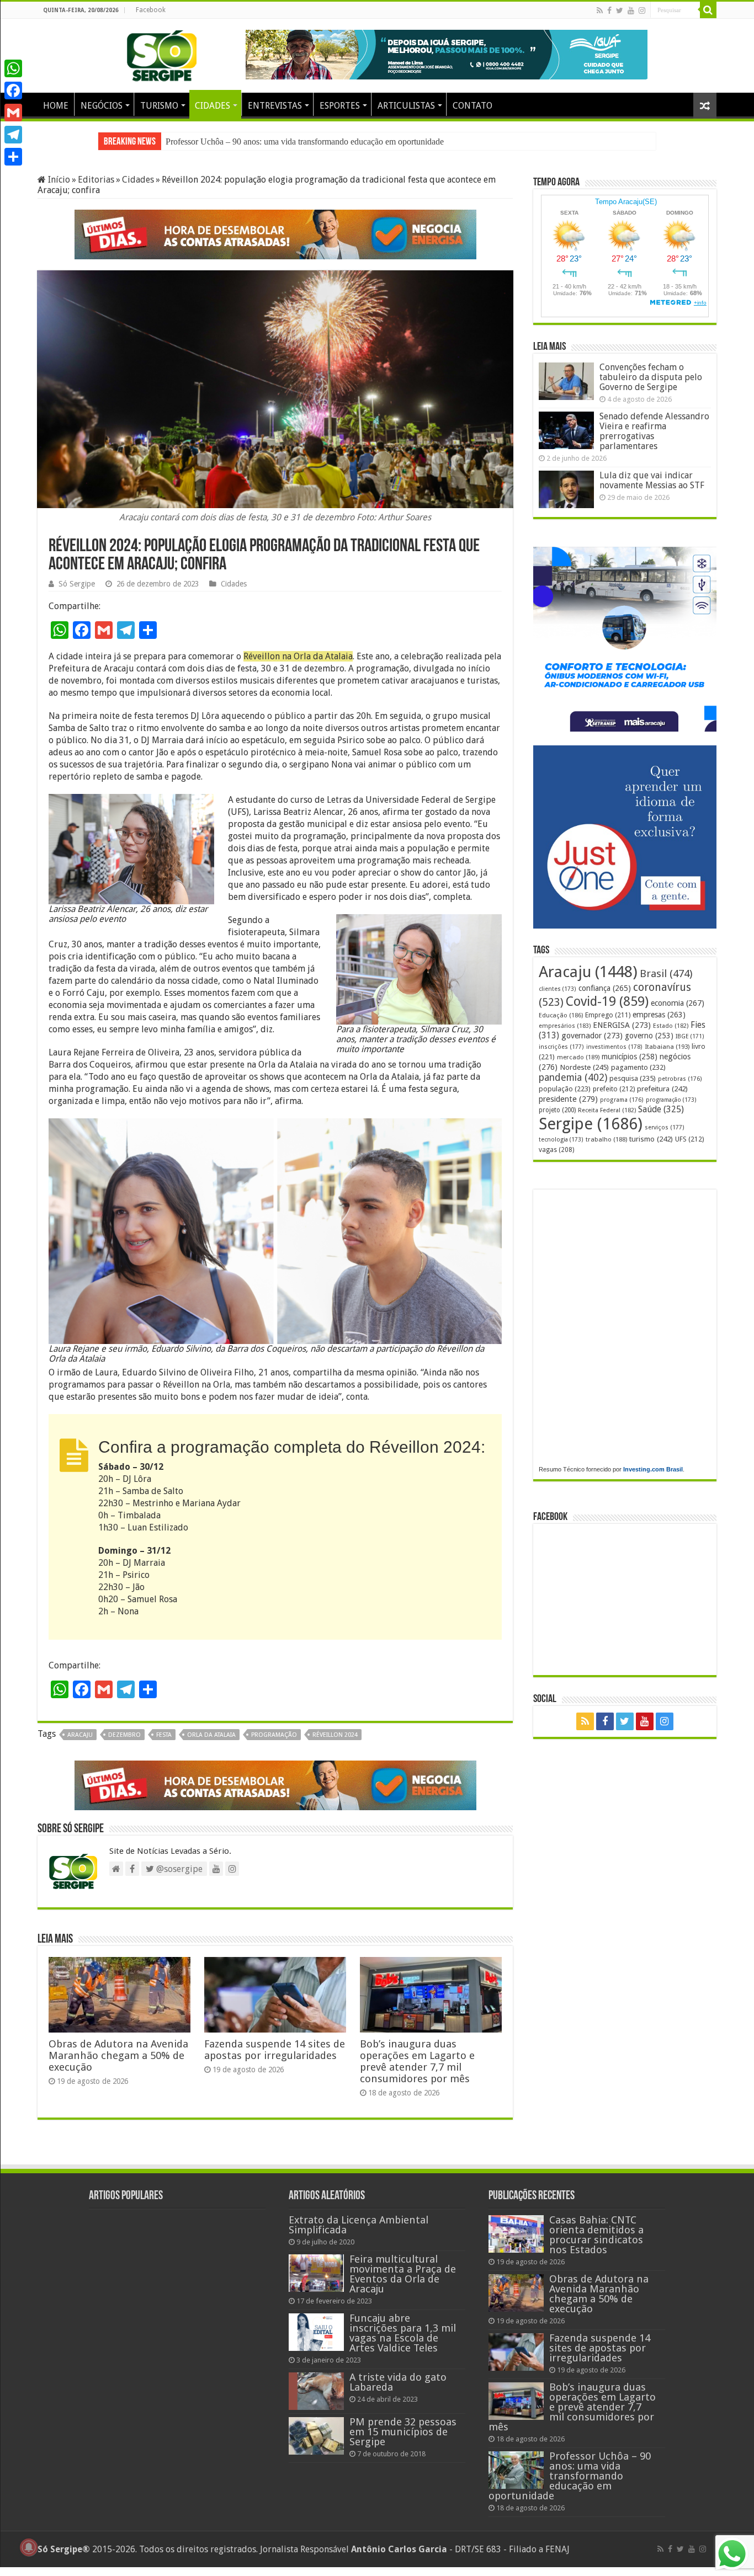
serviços (665, 1127)
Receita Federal (607, 1110)
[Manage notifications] (29, 2547)
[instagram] (642, 10)
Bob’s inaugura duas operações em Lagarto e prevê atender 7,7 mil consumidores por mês (417, 2061)
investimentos (614, 1047)
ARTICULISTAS (406, 106)
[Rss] (600, 10)
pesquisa (633, 1078)
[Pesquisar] (708, 10)
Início (58, 180)
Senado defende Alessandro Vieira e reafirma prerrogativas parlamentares (654, 431)
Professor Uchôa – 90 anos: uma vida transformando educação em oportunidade (570, 2476)
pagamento (638, 1067)
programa (622, 1100)
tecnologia (561, 1140)
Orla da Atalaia (211, 1735)
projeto (557, 1110)
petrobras (680, 1079)
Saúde (661, 1109)
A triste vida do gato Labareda (398, 2382)
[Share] (13, 157)
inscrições (561, 1047)
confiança (605, 988)
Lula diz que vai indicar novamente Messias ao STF (652, 480)
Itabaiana (667, 1047)
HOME (56, 106)
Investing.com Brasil (653, 1469)
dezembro (124, 1735)
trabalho (606, 1139)
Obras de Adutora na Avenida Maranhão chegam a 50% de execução (118, 2055)
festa (164, 1735)
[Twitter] (620, 10)
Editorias (96, 180)
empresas (659, 1015)
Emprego (608, 1015)
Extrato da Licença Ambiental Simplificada (359, 2225)
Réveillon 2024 (335, 1735)
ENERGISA (622, 1025)
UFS (689, 1139)
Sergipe (591, 1124)
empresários (565, 1026)
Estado (671, 1026)
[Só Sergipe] (162, 54)
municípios (630, 1057)
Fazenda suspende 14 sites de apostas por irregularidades (275, 2050)
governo (649, 1036)
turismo (651, 1139)
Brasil (666, 974)
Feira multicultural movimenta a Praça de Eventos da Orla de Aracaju (403, 2274)
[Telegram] (13, 135)
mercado (578, 1057)
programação (274, 1735)
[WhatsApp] (13, 68)
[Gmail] (13, 113)
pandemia (573, 1078)
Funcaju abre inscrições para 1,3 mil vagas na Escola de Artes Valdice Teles (403, 2333)
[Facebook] (609, 10)
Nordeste (584, 1067)
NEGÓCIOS (102, 106)
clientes (557, 989)
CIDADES (213, 106)
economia (678, 1003)
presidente (568, 1099)
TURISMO (159, 106)
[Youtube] (631, 10)
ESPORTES (340, 106)
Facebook (151, 10)
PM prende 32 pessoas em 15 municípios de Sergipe (403, 2432)
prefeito (614, 1089)
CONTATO (472, 106)
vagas (556, 1150)
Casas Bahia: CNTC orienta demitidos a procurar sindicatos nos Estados (291, 142)
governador (592, 1036)
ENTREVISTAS (275, 106)
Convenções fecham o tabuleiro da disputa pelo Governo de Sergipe (651, 377)
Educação (561, 1015)
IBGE (690, 1036)
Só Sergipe (77, 584)
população (565, 1089)
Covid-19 (607, 1001)
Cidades (138, 180)
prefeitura (662, 1089)
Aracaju (80, 1735)
